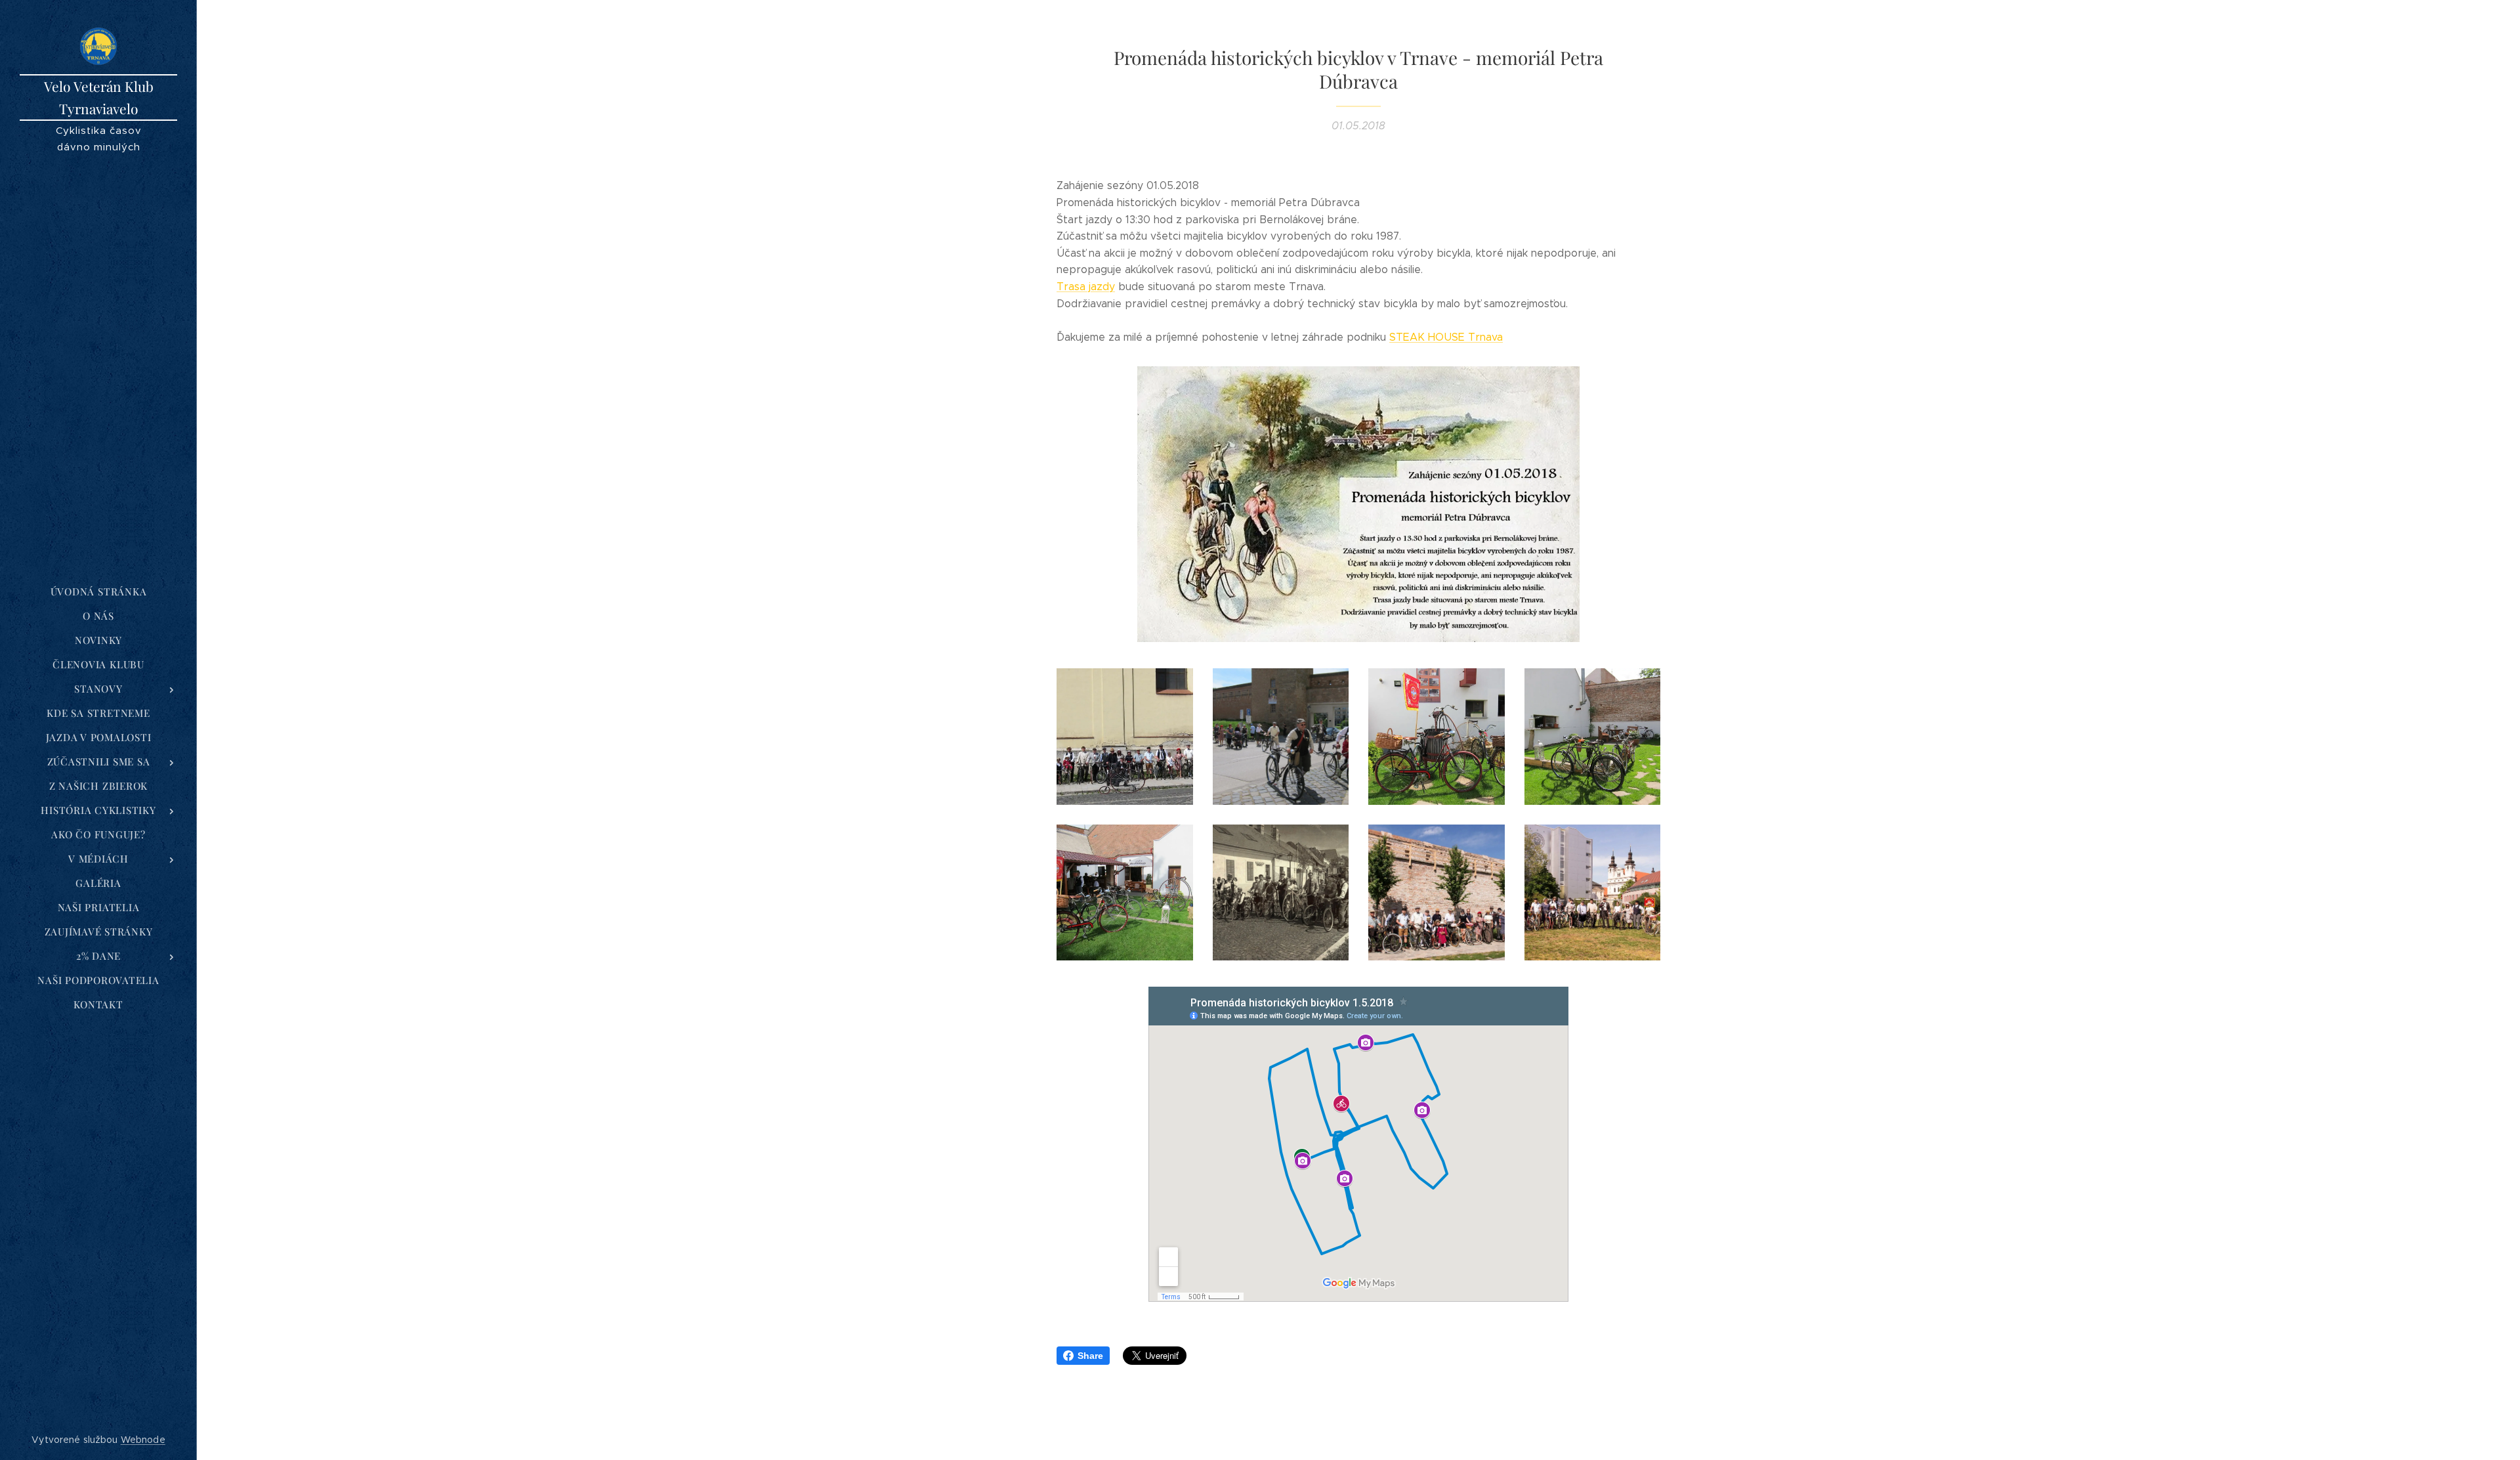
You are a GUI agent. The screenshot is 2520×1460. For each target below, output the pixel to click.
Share (1090, 1356)
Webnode (143, 1440)
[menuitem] (98, 592)
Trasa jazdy (1086, 287)
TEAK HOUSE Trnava (1449, 337)
